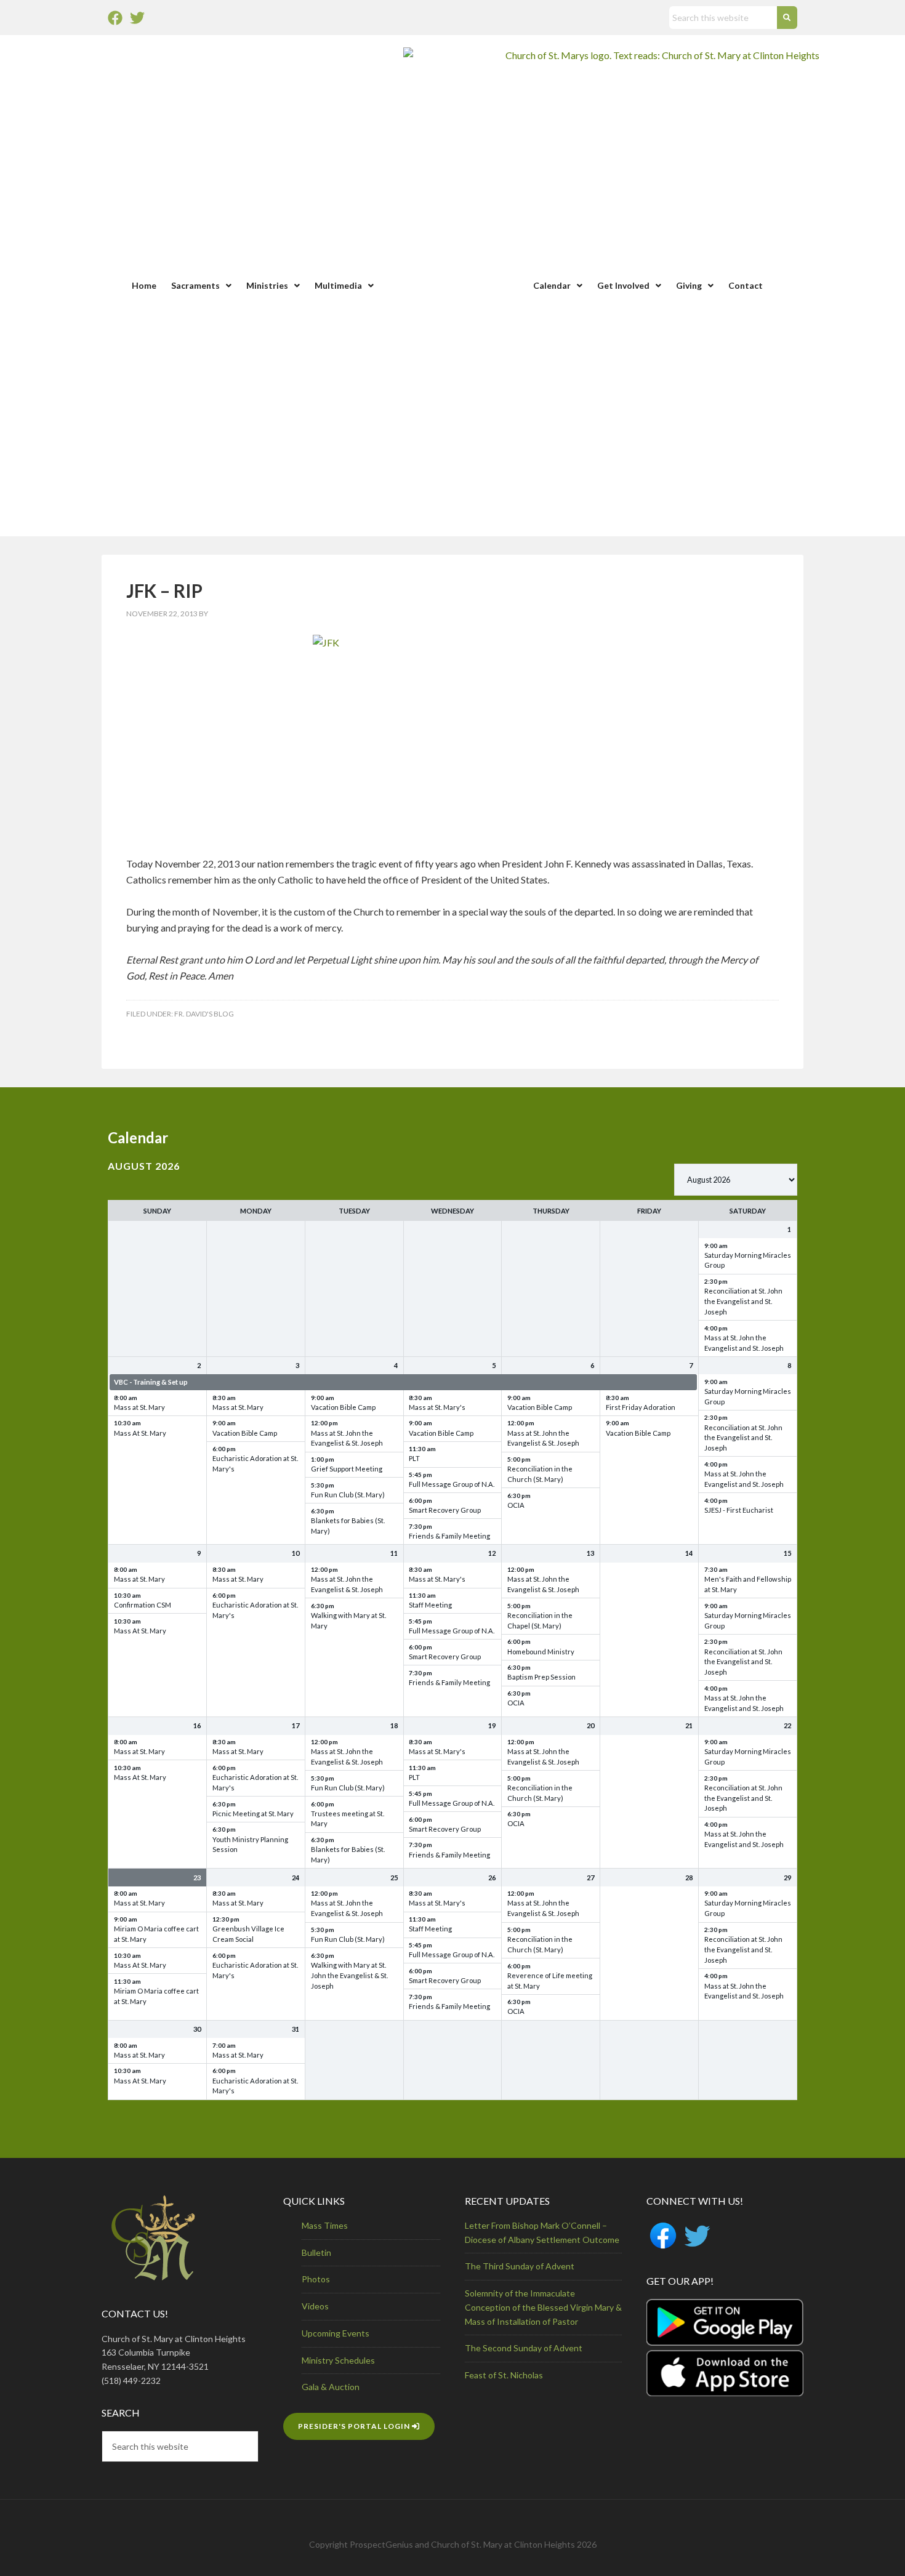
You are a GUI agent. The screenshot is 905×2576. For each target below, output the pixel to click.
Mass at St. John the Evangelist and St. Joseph (744, 1343)
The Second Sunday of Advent (524, 2348)
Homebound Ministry (541, 1652)
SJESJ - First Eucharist (739, 1510)
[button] (201, 286)
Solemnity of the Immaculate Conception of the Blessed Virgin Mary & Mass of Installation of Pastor (543, 2307)
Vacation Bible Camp (245, 1433)
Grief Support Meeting (347, 1469)
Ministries (267, 285)
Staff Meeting (430, 1605)
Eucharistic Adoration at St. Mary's (255, 1463)
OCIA (516, 1505)
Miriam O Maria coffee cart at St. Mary (156, 1934)
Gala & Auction (331, 2387)
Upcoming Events (336, 2333)
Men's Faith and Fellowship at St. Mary (748, 1584)
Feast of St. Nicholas (504, 2375)
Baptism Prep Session (541, 1677)
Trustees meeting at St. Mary (348, 1819)
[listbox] (736, 1180)
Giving (689, 285)
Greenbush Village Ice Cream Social (248, 1934)
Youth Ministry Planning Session (250, 1845)
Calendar (552, 285)
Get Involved (623, 285)
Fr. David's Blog (204, 1014)
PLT (414, 1458)
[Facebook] (115, 18)
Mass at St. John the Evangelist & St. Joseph (347, 1438)
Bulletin (316, 2252)
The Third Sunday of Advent (520, 2266)
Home (144, 285)
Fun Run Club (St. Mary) (348, 1495)
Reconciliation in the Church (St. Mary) (540, 1474)
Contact (746, 285)
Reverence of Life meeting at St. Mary (550, 1981)
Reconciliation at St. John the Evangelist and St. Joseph (743, 1301)
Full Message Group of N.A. (452, 1484)
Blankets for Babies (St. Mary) (348, 1526)
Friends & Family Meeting (449, 1536)
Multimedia (338, 285)
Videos (315, 2306)
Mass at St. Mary (139, 1407)
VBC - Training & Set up (151, 1382)
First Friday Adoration (641, 1407)
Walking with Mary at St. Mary (348, 1620)
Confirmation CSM (143, 1605)
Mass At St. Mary (140, 1433)
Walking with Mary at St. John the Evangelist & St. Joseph (349, 1975)
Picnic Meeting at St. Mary (253, 1813)
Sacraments (195, 285)
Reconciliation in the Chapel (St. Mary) (540, 1620)
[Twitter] (137, 18)
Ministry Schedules (338, 2360)
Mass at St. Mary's (437, 1407)
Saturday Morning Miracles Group (748, 1260)
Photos (316, 2279)
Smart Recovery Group (445, 1510)
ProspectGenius (381, 2544)
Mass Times (325, 2225)
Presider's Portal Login (355, 2426)
